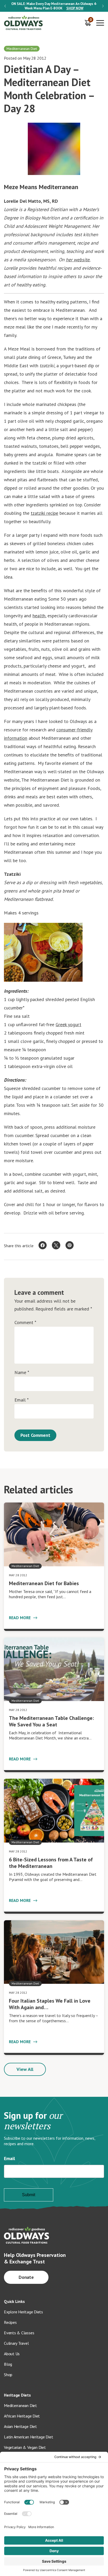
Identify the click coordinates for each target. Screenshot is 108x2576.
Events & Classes (19, 2333)
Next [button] (103, 6)
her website (78, 260)
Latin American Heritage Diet (28, 2437)
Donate (26, 2277)
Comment (25, 1323)
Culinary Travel (16, 2343)
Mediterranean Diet (20, 2405)
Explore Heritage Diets (23, 2312)
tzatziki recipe (44, 513)
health (39, 616)
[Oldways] (24, 23)
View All (25, 2069)
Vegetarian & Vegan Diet (25, 2447)
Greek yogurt (68, 1024)
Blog (8, 2364)
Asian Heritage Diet (20, 2426)
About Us (12, 2354)
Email (21, 1400)
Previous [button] (5, 6)
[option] (54, 6)
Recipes (10, 2322)
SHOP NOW (75, 8)
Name (22, 1372)
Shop (8, 2375)
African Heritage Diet (22, 2416)
